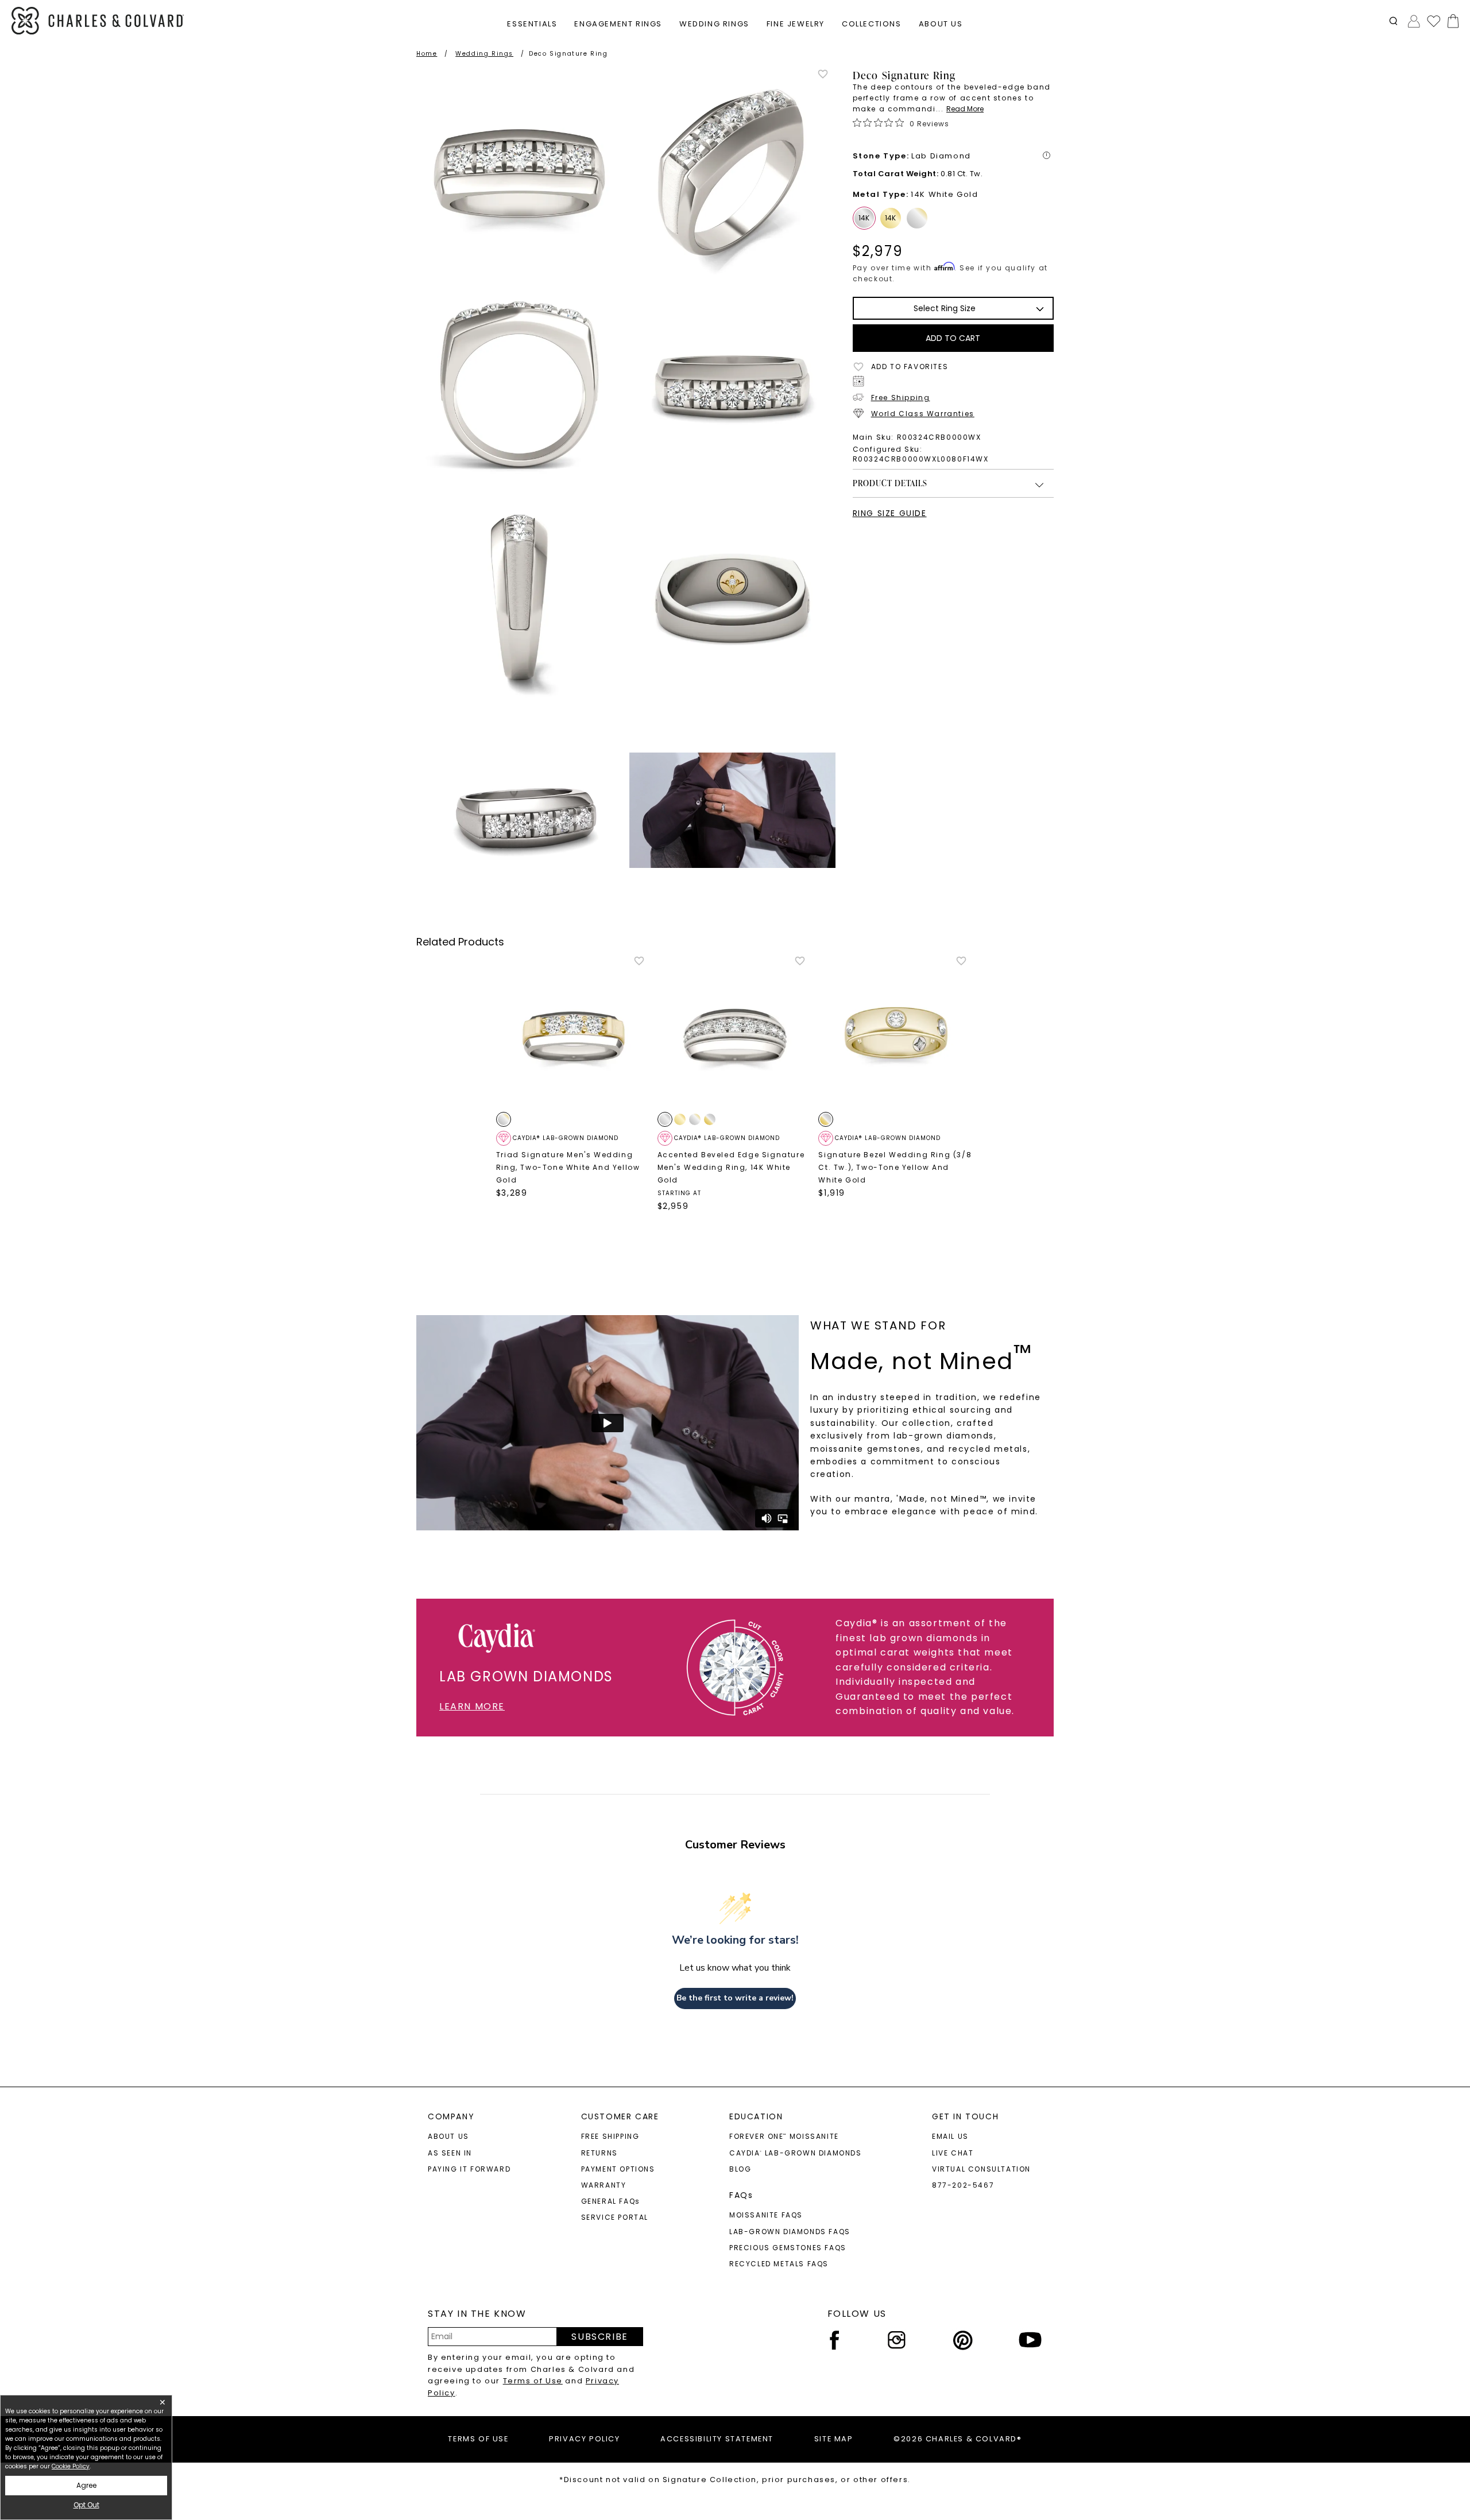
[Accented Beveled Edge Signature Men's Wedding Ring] (735, 1033)
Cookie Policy (71, 2466)
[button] (1393, 21)
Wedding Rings (484, 54)
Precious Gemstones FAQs (788, 2248)
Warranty (604, 2185)
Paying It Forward (469, 2169)
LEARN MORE (472, 1706)
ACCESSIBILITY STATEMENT (717, 2439)
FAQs (741, 2195)
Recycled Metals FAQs (779, 2264)
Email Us (950, 2136)
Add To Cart (953, 338)
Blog (740, 2169)
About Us (448, 2136)
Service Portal (615, 2217)
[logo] (98, 21)
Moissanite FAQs (766, 2215)
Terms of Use (533, 2381)
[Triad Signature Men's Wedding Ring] (574, 1033)
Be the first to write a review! (735, 1998)
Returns (599, 2153)
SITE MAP (834, 2439)
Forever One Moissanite (784, 2136)
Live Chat (953, 2153)
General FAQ (611, 2201)
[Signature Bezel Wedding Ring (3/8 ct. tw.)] (896, 1033)
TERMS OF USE (478, 2439)
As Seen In (450, 2153)
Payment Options (618, 2169)
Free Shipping (901, 398)
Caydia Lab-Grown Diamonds (796, 2153)
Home (427, 54)
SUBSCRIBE (599, 2337)
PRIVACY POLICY (584, 2439)
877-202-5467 (963, 2185)
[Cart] (1451, 21)
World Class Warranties (923, 414)
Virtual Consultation (981, 2169)
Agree (86, 2485)
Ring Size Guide (890, 513)
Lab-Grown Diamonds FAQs (790, 2232)
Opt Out (86, 2505)
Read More (965, 109)
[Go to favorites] (1433, 21)
